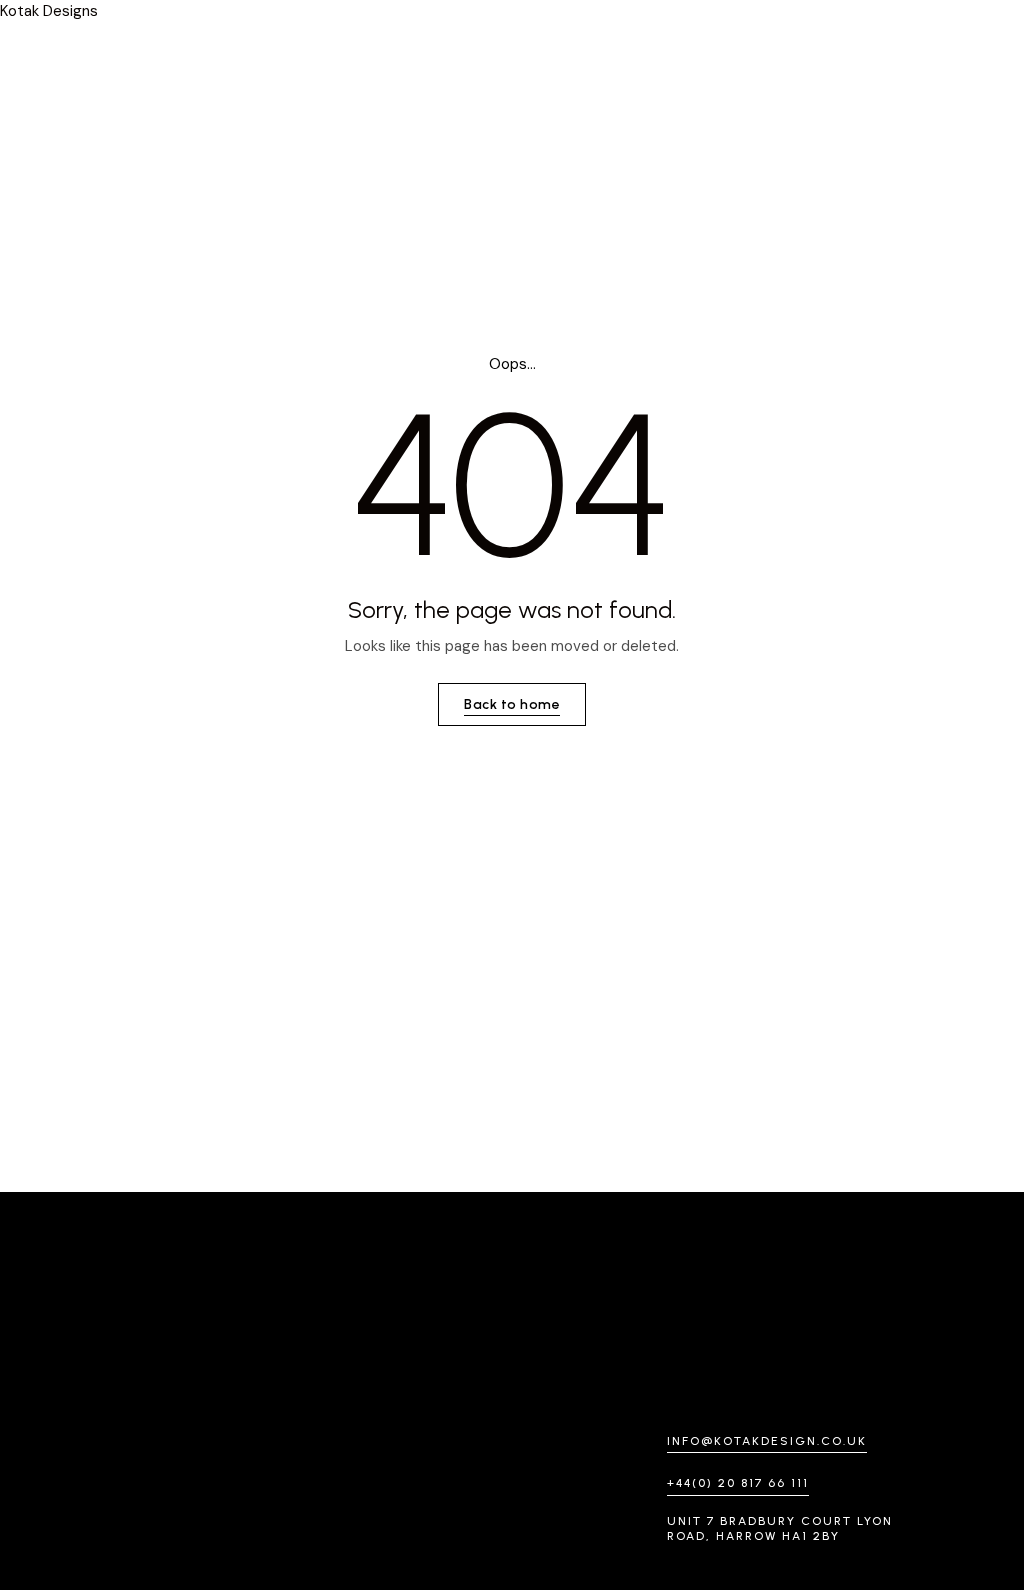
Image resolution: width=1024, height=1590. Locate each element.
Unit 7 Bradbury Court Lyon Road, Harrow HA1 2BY (780, 1529)
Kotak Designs (49, 11)
